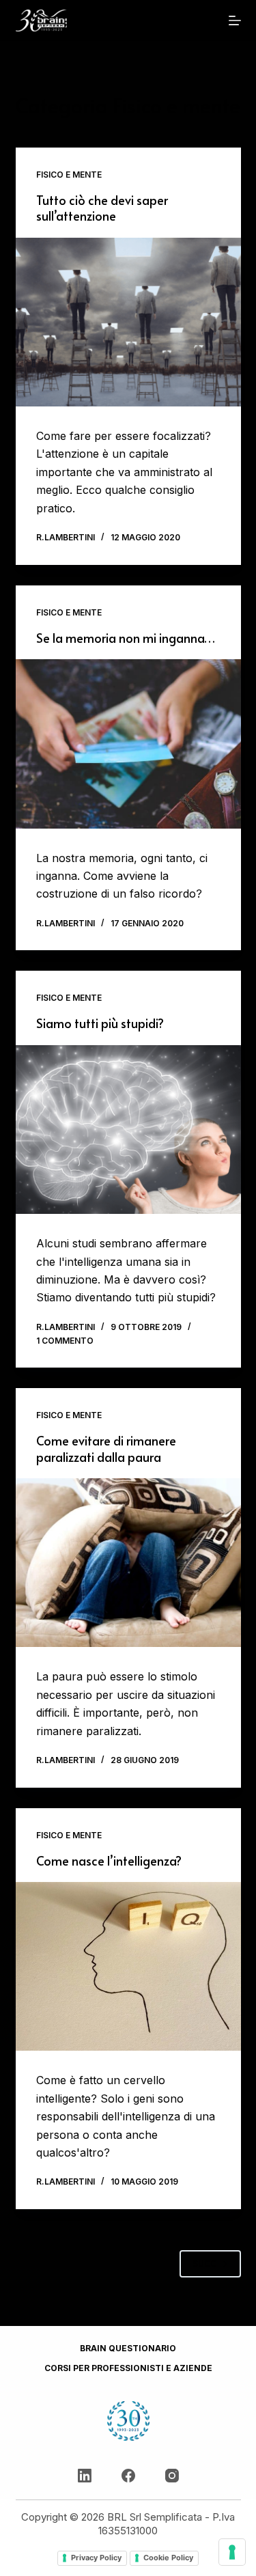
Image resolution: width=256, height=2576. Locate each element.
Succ (204, 2263)
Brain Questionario (128, 2348)
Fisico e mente (69, 175)
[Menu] (235, 20)
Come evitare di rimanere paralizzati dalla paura (106, 1448)
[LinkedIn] (85, 2476)
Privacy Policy (96, 2558)
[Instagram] (172, 2476)
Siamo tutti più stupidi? (100, 1023)
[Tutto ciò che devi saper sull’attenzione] (128, 322)
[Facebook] (128, 2476)
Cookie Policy (168, 2558)
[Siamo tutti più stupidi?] (128, 1130)
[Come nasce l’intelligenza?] (128, 1967)
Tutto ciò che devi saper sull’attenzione (102, 208)
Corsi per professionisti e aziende (128, 2368)
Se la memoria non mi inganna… (126, 638)
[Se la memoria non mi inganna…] (128, 744)
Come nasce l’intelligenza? (109, 1860)
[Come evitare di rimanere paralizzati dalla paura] (128, 1563)
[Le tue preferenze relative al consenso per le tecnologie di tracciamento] (232, 2552)
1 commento (65, 1341)
